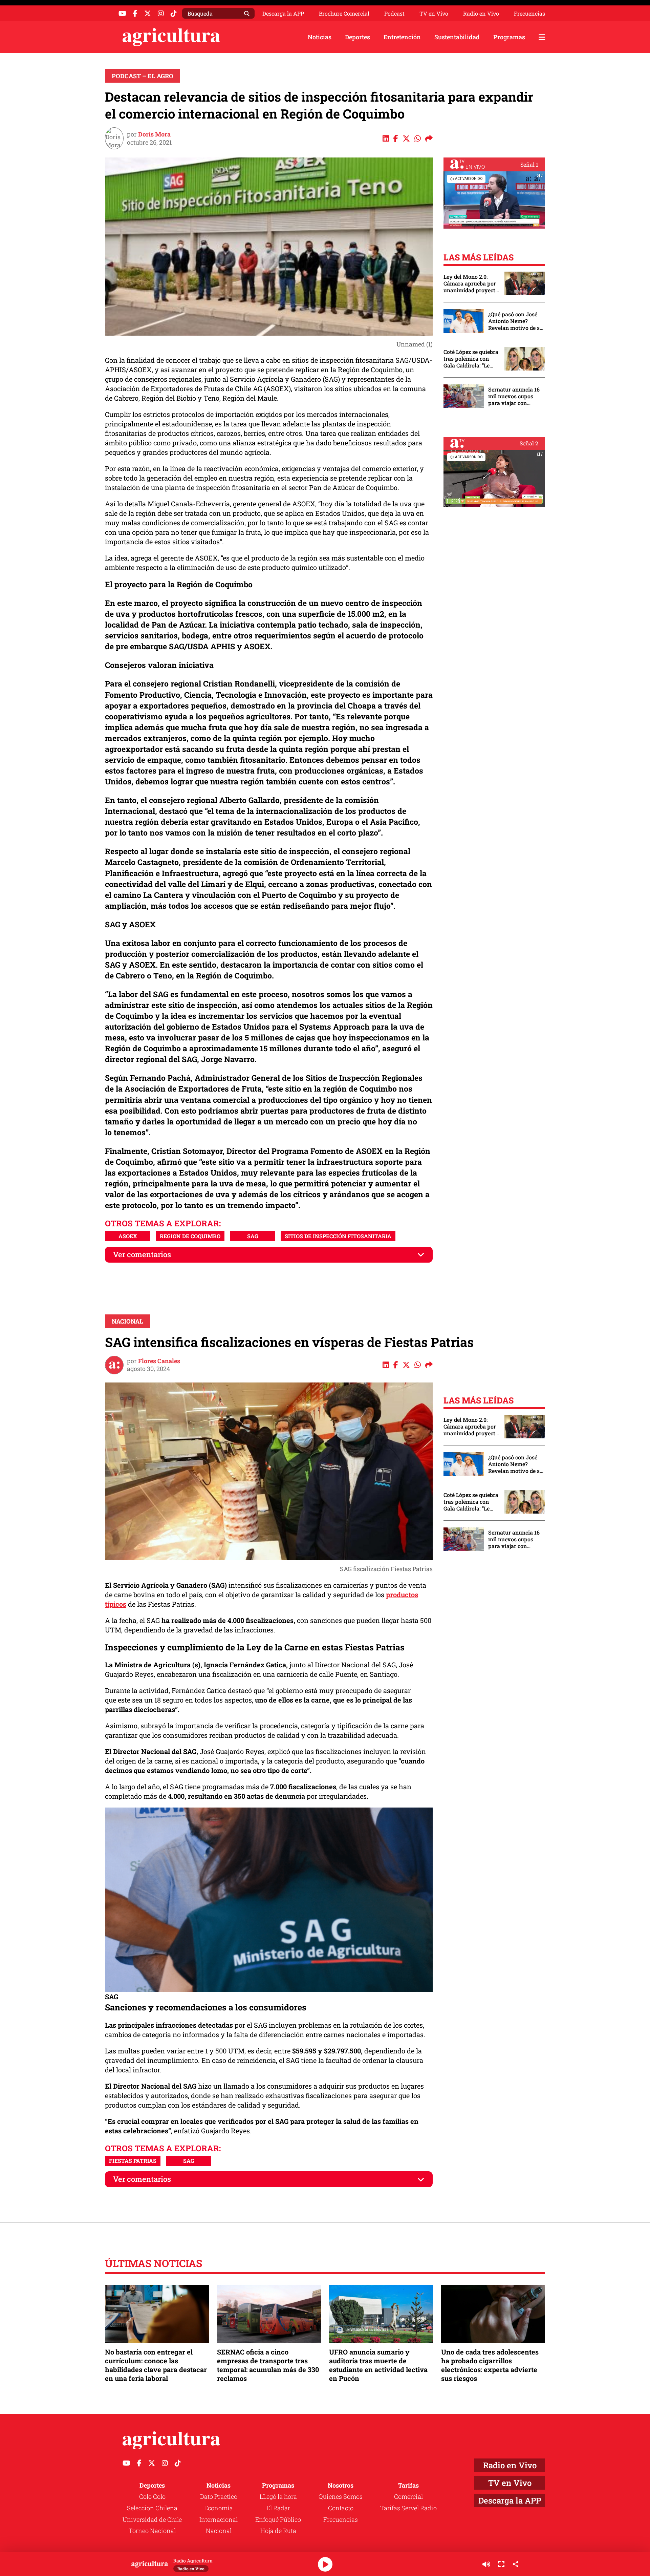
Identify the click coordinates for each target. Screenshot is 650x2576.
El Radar (278, 2508)
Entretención (402, 37)
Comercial (408, 2496)
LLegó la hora (278, 2496)
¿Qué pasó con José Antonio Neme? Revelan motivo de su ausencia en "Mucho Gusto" (516, 321)
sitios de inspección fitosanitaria (338, 1236)
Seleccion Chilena (152, 2508)
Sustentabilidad (457, 37)
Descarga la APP (283, 13)
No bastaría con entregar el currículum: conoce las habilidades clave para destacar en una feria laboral (156, 2365)
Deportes (357, 37)
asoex (128, 1236)
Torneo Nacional (152, 2531)
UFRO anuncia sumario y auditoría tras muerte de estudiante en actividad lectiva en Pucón (378, 2365)
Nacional (127, 1321)
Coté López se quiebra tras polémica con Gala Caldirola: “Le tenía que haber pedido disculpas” (471, 359)
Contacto (341, 2508)
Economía (219, 2508)
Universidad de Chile (152, 2519)
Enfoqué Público (278, 2519)
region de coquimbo (190, 1236)
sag (253, 1236)
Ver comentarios (142, 1254)
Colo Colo (152, 2496)
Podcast (394, 14)
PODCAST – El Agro (143, 76)
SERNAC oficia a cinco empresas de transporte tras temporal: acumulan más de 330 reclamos (268, 2365)
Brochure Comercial (344, 14)
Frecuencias (529, 14)
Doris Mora (154, 134)
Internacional (219, 2519)
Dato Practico (219, 2496)
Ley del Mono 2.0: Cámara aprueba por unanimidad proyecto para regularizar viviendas (471, 283)
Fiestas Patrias (133, 2161)
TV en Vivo (434, 14)
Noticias (320, 37)
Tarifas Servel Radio (408, 2508)
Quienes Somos (341, 2496)
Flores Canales (159, 1361)
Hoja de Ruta (278, 2531)
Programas (509, 37)
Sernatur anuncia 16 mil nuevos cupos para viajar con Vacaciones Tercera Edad (514, 396)
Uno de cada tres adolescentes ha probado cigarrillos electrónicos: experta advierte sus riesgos (490, 2365)
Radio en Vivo (481, 14)
